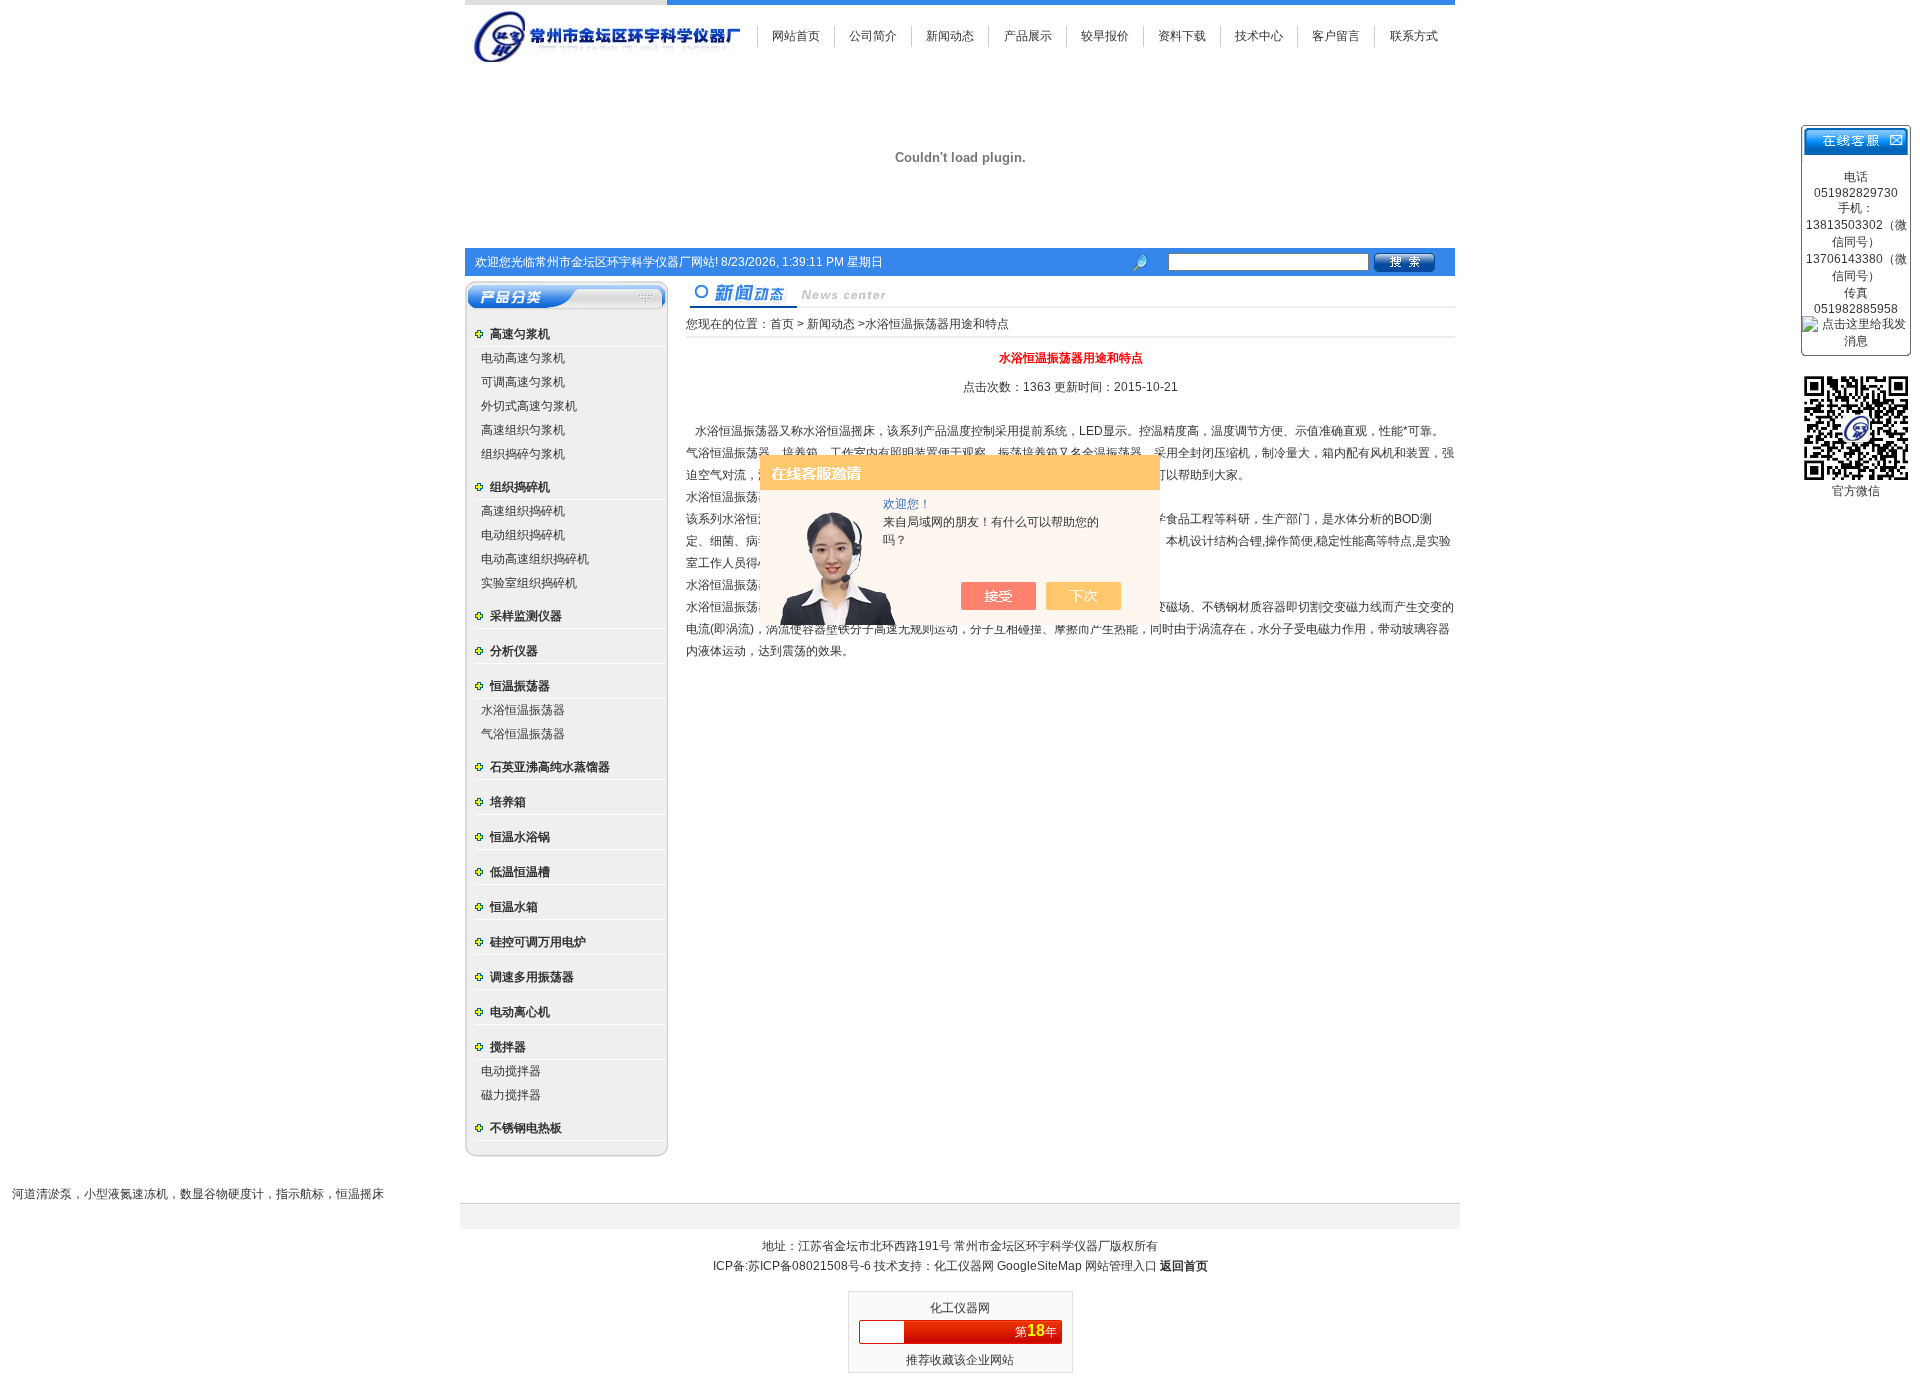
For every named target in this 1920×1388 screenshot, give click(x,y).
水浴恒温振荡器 (523, 710)
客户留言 (1336, 36)
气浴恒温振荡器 (523, 734)
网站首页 (796, 36)
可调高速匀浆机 (523, 382)
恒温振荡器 (520, 686)
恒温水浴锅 (520, 837)
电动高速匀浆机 (523, 358)
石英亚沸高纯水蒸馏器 (550, 767)
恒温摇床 (360, 1194)
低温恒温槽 (520, 872)
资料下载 (1182, 36)
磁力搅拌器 (511, 1095)
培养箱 (508, 802)
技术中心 (1259, 36)
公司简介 (873, 36)
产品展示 (1028, 36)
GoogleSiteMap (1039, 1266)
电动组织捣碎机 (523, 535)
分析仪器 (514, 651)
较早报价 (1105, 36)
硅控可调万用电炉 (538, 942)
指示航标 (300, 1194)
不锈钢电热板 (526, 1128)
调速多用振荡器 (532, 977)
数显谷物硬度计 (222, 1194)
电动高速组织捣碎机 (535, 559)
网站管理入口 (1121, 1266)
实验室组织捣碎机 (529, 583)
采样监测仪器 (526, 616)
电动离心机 (520, 1012)
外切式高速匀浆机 (529, 406)
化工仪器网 (965, 1266)
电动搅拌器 (511, 1071)
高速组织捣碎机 (523, 511)
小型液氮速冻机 (126, 1194)
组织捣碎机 (520, 487)
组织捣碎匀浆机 (523, 454)
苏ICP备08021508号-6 (809, 1266)
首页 (782, 324)
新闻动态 (950, 36)
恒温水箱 (514, 907)
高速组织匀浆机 (523, 430)
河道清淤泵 (42, 1194)
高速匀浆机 (520, 334)
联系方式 (1414, 36)
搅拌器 (508, 1047)
